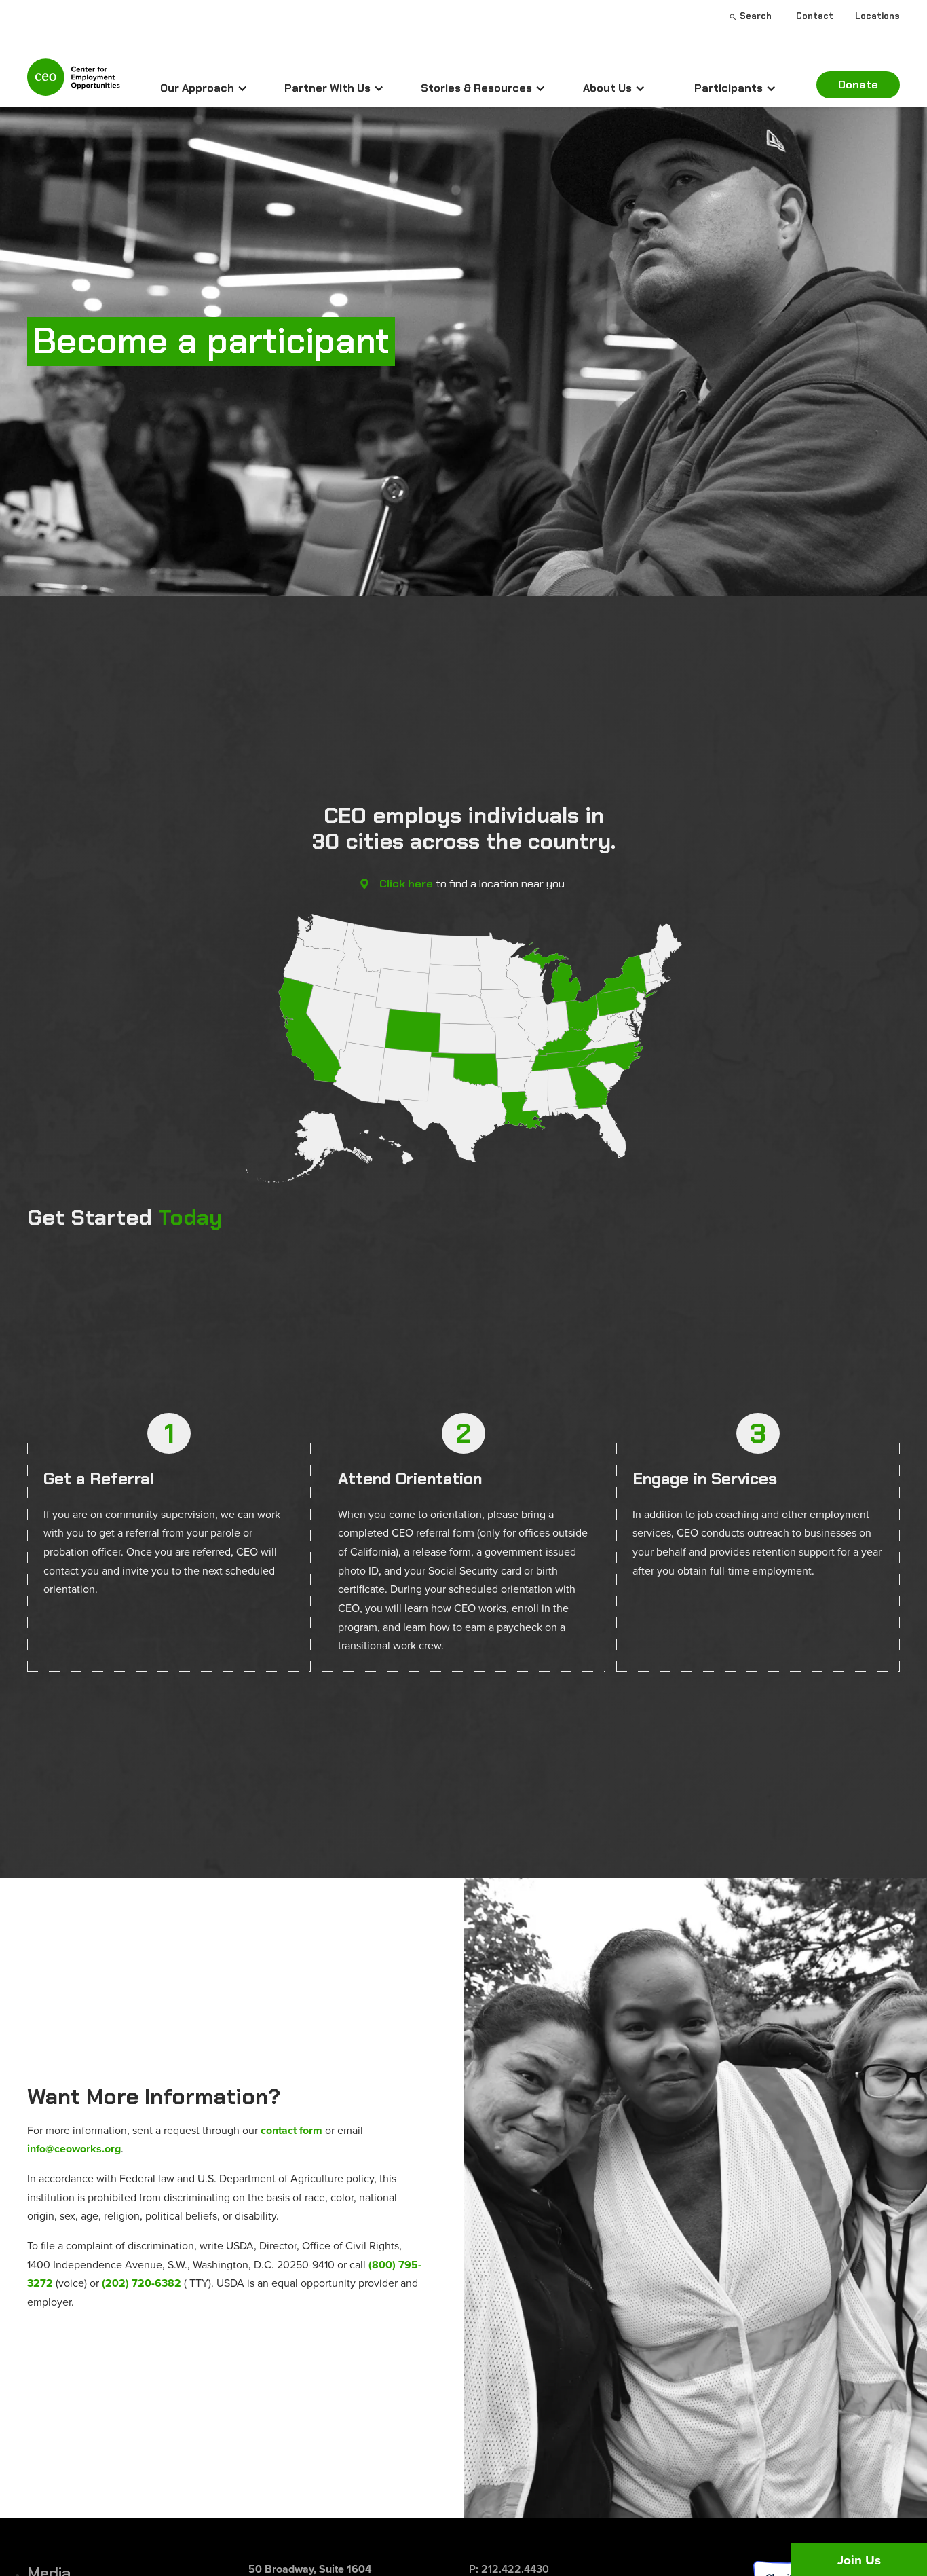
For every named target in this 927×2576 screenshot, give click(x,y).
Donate (858, 85)
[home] (74, 83)
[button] (204, 88)
